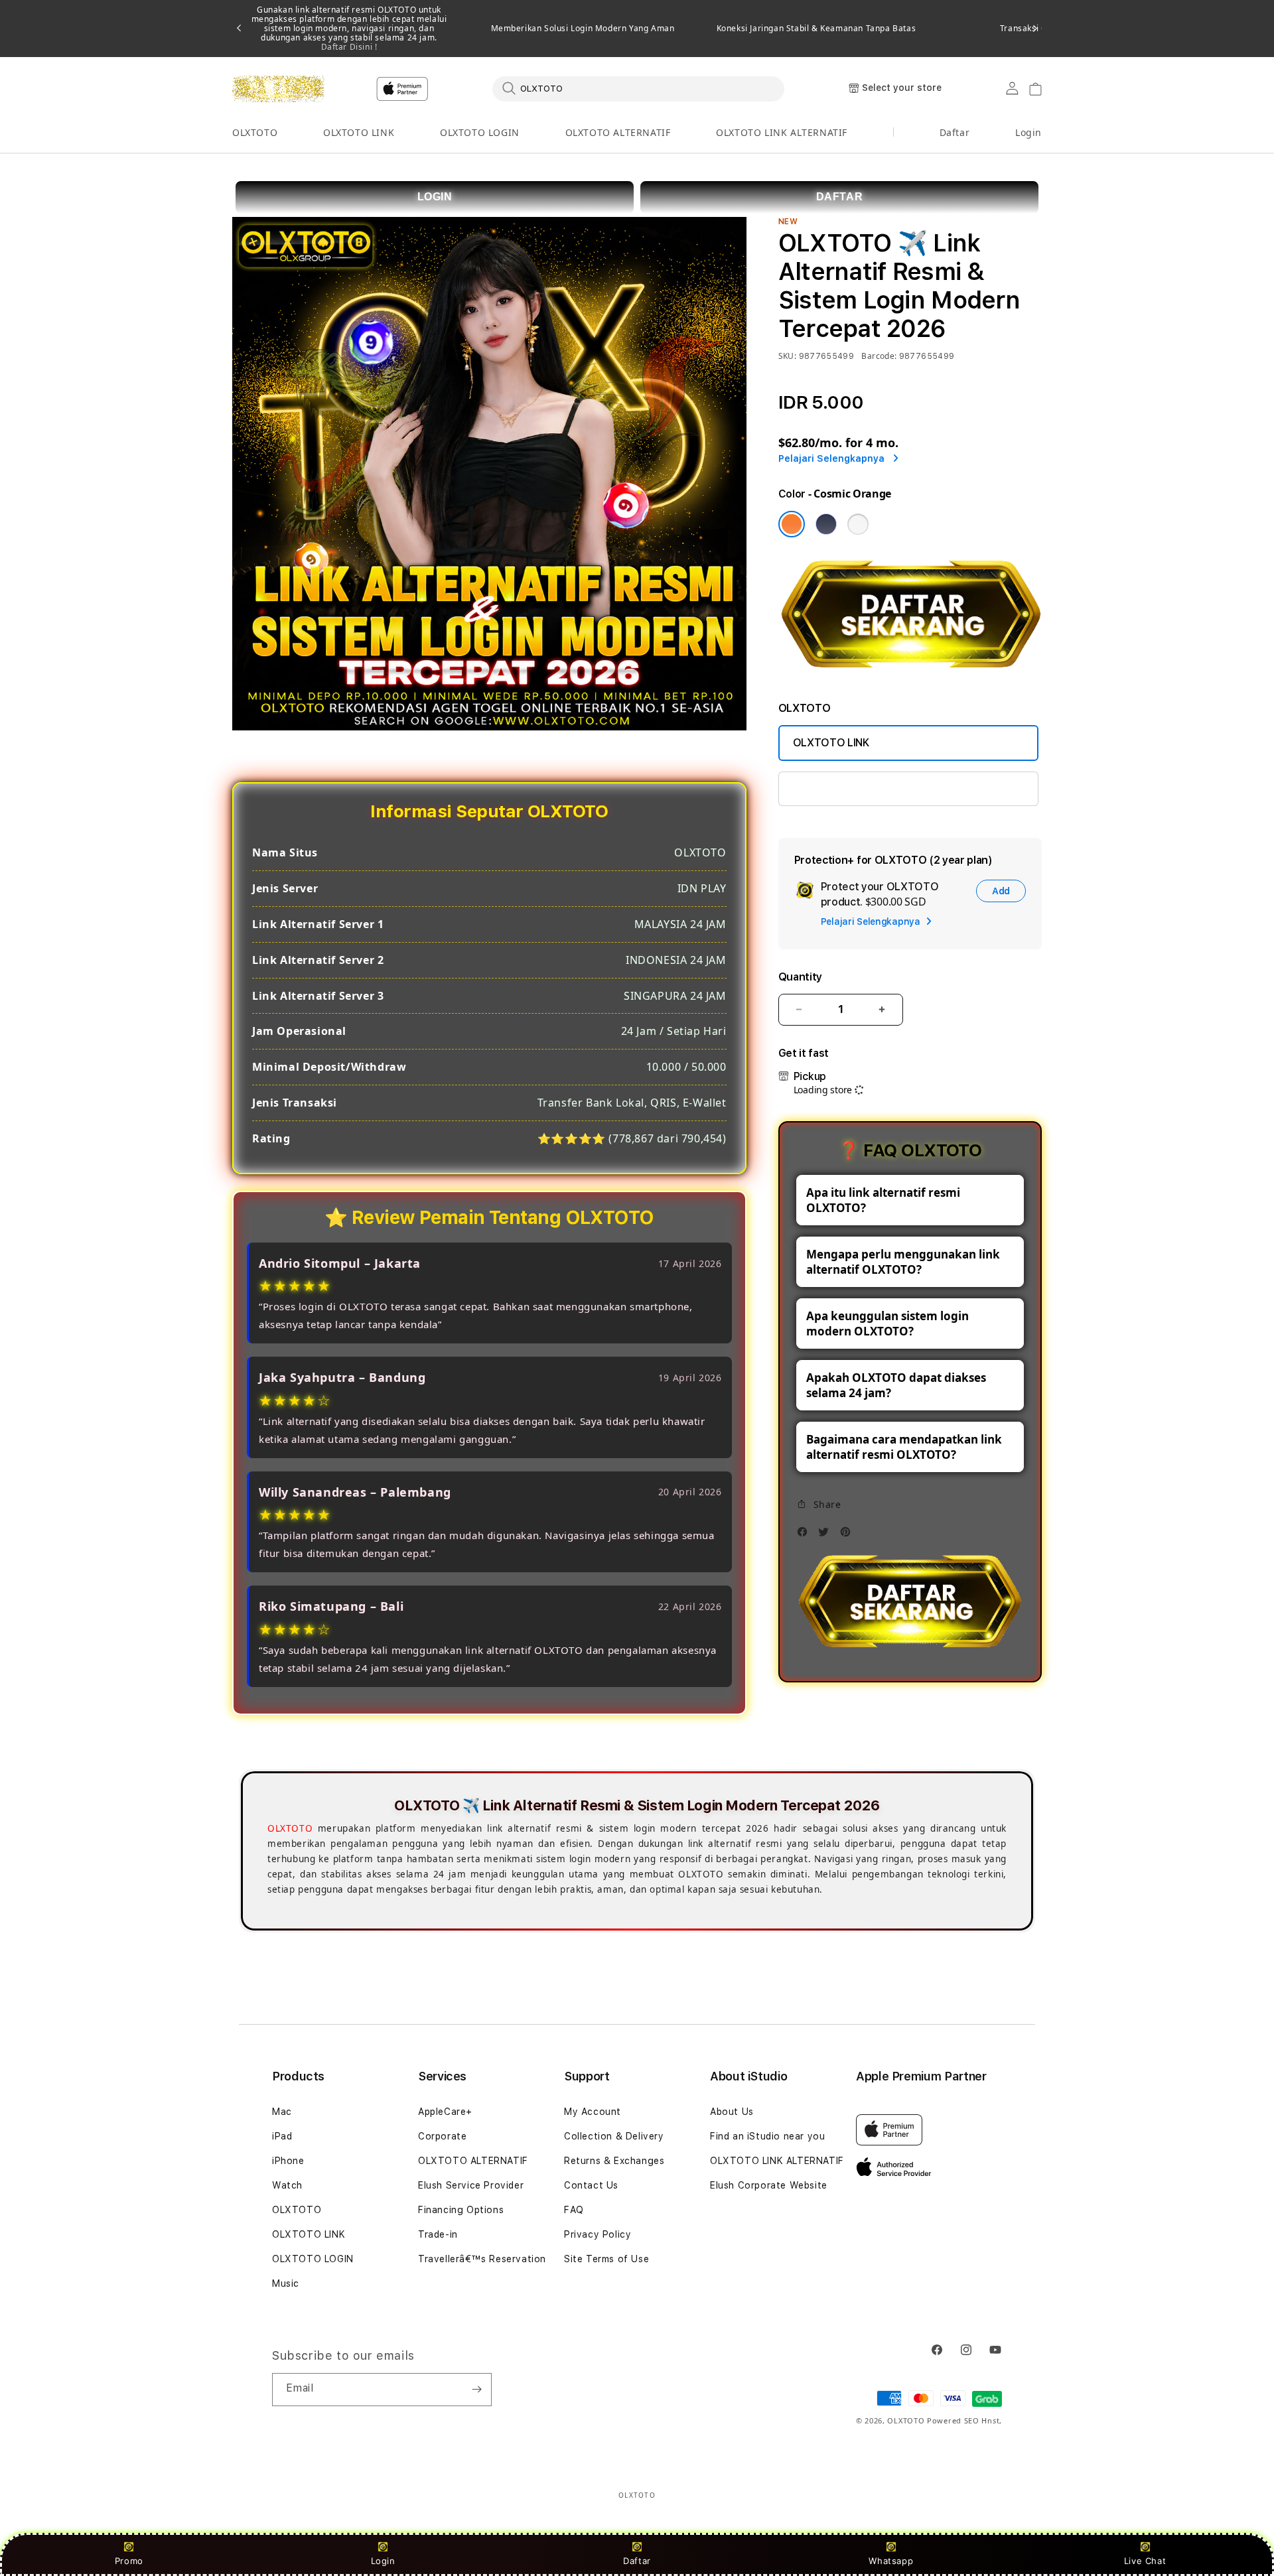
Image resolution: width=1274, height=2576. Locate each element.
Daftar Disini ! (349, 47)
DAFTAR (840, 197)
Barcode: (879, 356)
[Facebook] (806, 1535)
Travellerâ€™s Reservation (482, 2259)
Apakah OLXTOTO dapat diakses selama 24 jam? (896, 1385)
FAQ (574, 2210)
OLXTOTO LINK (359, 132)
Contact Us (591, 2185)
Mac (282, 2112)
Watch (287, 2185)
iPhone (288, 2161)
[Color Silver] (858, 524)
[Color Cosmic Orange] (792, 524)
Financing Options (461, 2210)
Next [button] (1035, 29)
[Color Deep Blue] (826, 524)
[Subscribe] (476, 2390)
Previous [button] (239, 29)
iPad (282, 2136)
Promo (129, 2561)
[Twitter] (827, 1535)
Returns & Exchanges (614, 2161)
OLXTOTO (255, 132)
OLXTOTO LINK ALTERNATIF (782, 132)
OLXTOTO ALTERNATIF (618, 132)
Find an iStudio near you (767, 2136)
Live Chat (1145, 2561)
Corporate (442, 2136)
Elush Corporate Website (769, 2185)
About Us (732, 2112)
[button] (255, 133)
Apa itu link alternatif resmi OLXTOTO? (883, 1200)
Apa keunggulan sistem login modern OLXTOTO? (887, 1323)
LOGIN (435, 197)
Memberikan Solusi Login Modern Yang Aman (583, 29)
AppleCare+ (445, 2112)
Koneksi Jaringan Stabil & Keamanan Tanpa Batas (816, 29)
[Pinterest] (849, 1535)
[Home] (278, 89)
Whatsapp (891, 2561)
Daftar (637, 2561)
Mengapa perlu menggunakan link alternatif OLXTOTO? (903, 1262)
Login (383, 2561)
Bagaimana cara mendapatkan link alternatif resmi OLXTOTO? (904, 1447)
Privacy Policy (598, 2234)
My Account (593, 2112)
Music (286, 2283)
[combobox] (638, 88)
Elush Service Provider (471, 2185)
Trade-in (438, 2234)
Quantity (800, 977)
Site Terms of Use (606, 2259)
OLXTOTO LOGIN (480, 132)
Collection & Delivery (614, 2136)
